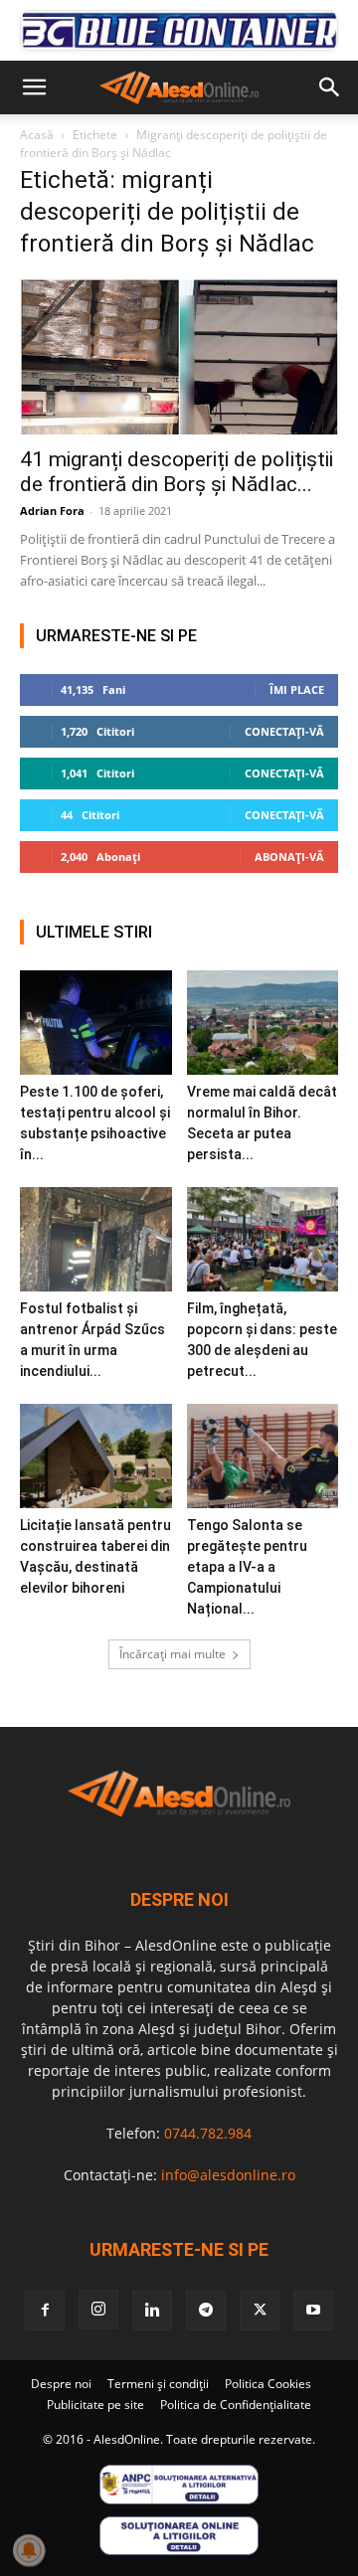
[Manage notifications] (29, 2550)
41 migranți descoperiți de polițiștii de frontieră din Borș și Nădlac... (177, 472)
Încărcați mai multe (173, 1654)
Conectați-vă (284, 731)
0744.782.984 (208, 2133)
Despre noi (61, 2384)
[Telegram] (206, 2311)
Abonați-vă (289, 857)
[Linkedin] (152, 2311)
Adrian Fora (52, 511)
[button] (34, 87)
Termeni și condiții (158, 2384)
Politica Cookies (268, 2384)
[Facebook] (45, 2311)
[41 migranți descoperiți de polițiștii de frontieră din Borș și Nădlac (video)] (179, 356)
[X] (260, 2311)
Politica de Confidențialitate (236, 2404)
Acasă (37, 135)
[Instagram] (98, 2310)
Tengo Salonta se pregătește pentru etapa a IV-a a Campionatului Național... (247, 1567)
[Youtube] (313, 2311)
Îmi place (297, 689)
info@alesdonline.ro (228, 2175)
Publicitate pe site (95, 2404)
